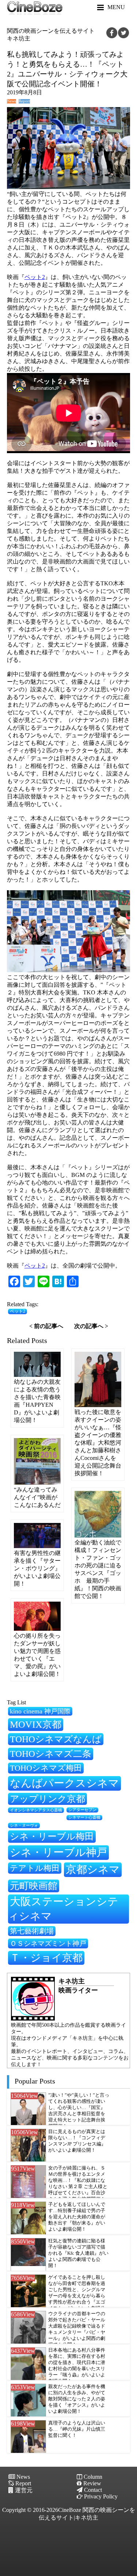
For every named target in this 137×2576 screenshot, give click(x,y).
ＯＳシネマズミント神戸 (48, 1943)
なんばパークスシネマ (64, 1783)
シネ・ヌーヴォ (24, 1825)
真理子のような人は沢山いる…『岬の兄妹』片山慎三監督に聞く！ (77, 2429)
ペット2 (35, 277)
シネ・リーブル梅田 (52, 1836)
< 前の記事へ (46, 1326)
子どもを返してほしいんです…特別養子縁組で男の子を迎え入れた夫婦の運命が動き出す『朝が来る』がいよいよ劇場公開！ (77, 2217)
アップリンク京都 (47, 1799)
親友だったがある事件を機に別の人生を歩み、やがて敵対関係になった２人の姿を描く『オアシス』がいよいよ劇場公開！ (77, 2399)
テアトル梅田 (35, 1868)
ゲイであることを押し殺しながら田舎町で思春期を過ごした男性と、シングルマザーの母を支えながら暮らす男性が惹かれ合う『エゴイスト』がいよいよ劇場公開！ (77, 2296)
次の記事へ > (91, 1326)
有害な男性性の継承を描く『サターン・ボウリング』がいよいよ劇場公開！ (37, 1568)
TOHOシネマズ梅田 (46, 1768)
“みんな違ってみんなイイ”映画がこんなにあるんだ (37, 1497)
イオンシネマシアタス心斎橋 (36, 1810)
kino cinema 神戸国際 (40, 1711)
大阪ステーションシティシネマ (63, 1909)
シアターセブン (82, 1810)
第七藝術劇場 (32, 1931)
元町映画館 (34, 1886)
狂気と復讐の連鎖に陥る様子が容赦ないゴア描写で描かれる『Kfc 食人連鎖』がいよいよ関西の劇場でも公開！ (78, 2253)
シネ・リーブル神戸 (58, 1852)
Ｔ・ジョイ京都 (46, 1958)
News (12, 101)
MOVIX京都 (36, 1724)
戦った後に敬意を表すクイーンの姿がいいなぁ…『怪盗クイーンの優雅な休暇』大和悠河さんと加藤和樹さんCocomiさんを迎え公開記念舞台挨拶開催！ (98, 1443)
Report (24, 101)
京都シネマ (93, 1869)
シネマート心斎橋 (84, 1817)
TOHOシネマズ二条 (51, 1754)
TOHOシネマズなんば (56, 1739)
